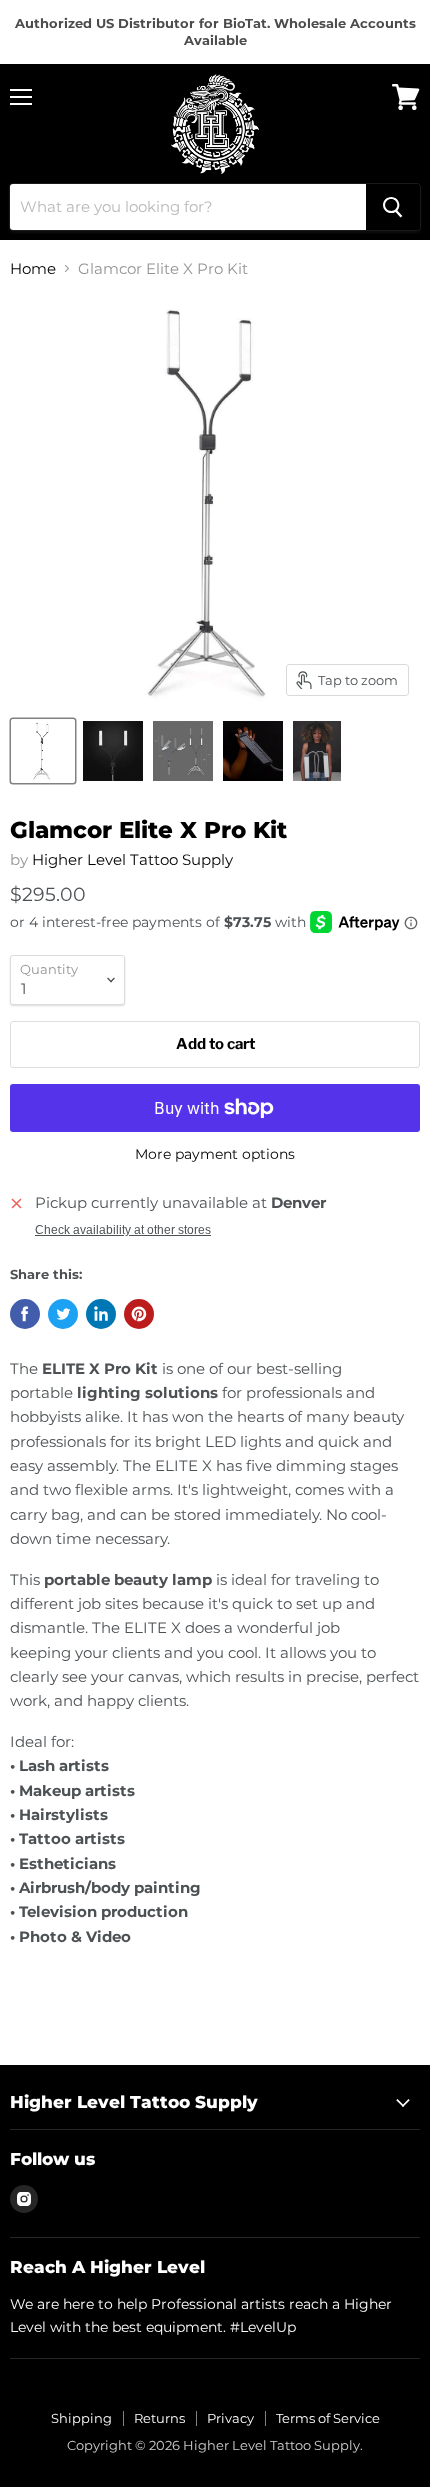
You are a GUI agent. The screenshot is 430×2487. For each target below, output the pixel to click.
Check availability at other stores (123, 1230)
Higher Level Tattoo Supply (132, 859)
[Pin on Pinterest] (139, 1314)
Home (33, 268)
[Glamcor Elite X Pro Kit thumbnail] (43, 751)
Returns (159, 2418)
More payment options (215, 1154)
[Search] (393, 207)
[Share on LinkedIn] (101, 1314)
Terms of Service (328, 2418)
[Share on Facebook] (25, 1314)
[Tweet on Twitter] (63, 1314)
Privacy (230, 2418)
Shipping (81, 2418)
